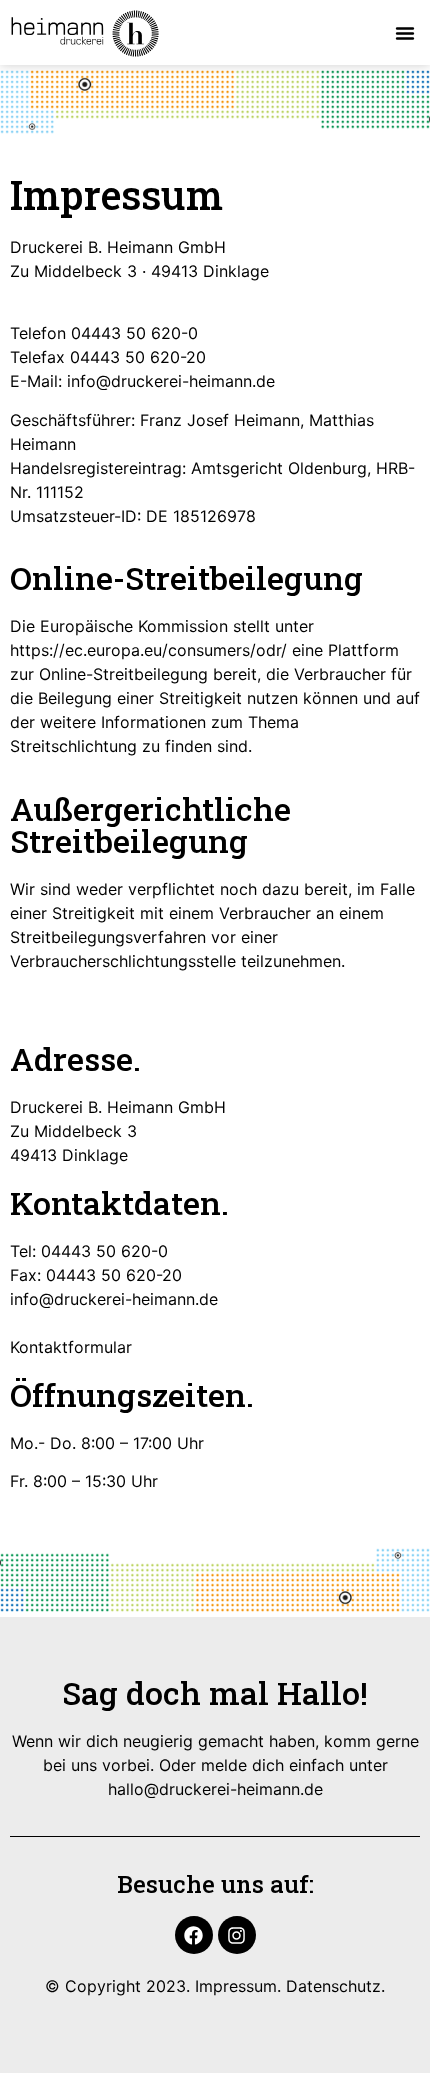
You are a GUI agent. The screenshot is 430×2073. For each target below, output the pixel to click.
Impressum (236, 1986)
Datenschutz (333, 1986)
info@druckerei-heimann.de (171, 381)
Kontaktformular (71, 1347)
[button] (405, 33)
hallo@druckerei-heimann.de (215, 1789)
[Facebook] (194, 1935)
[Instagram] (237, 1935)
